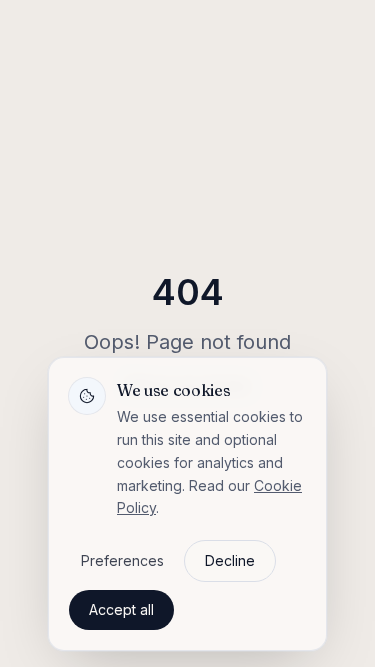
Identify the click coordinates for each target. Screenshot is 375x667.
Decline (230, 560)
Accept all (121, 609)
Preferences (122, 560)
